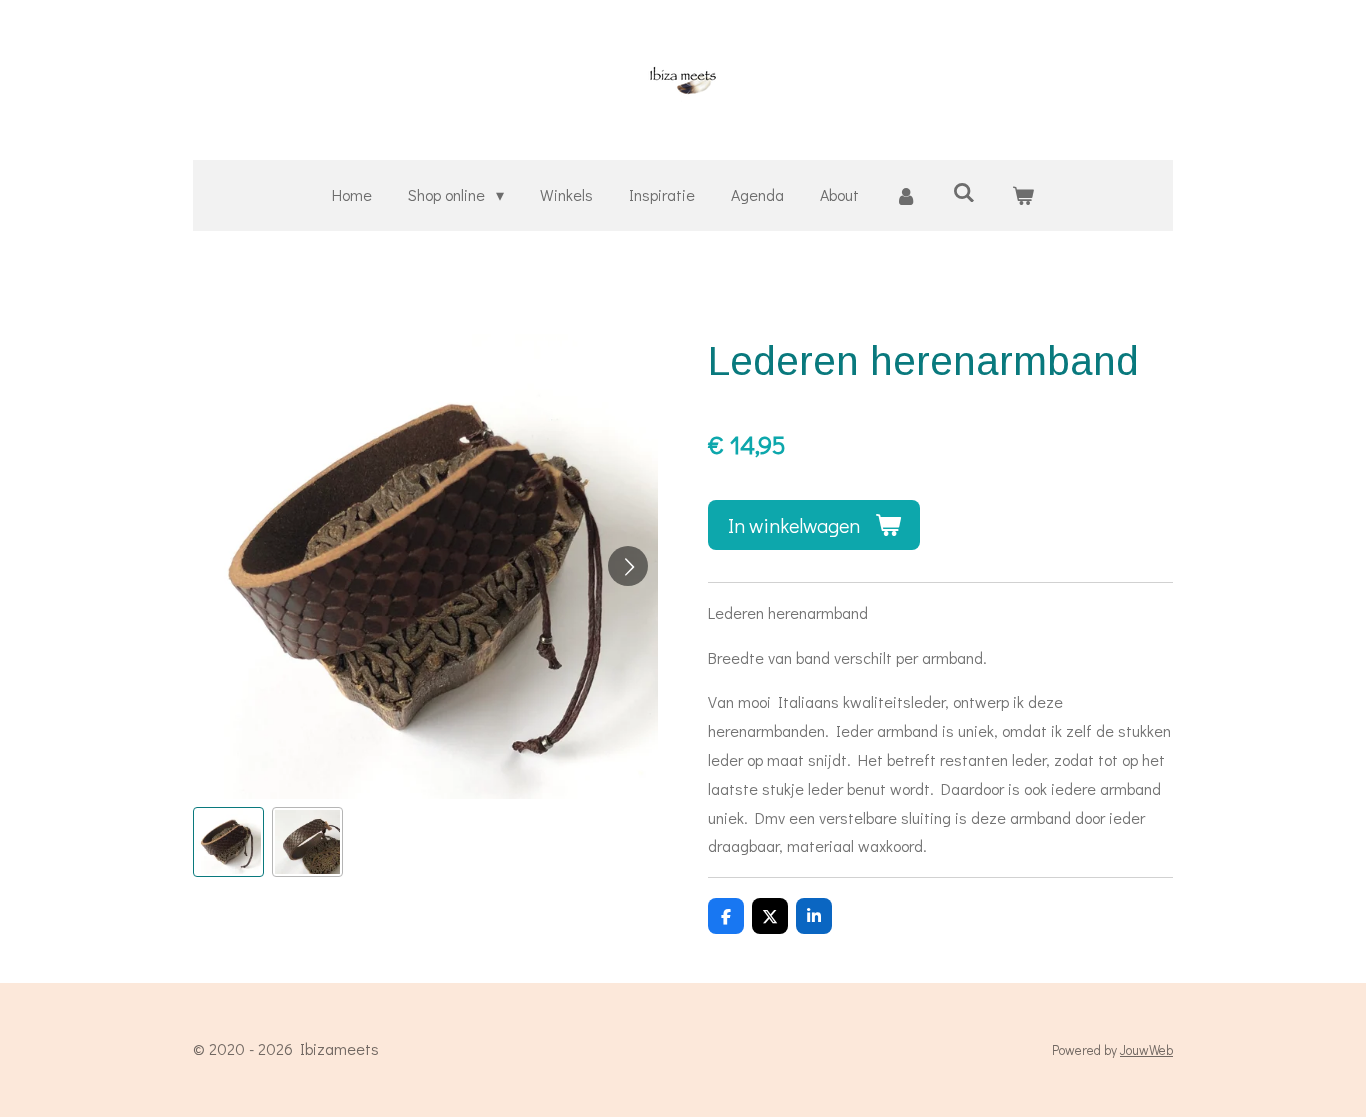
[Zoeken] (964, 191)
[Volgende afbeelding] (628, 566)
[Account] (906, 195)
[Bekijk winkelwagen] (1022, 195)
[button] (228, 842)
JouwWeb (1146, 1050)
